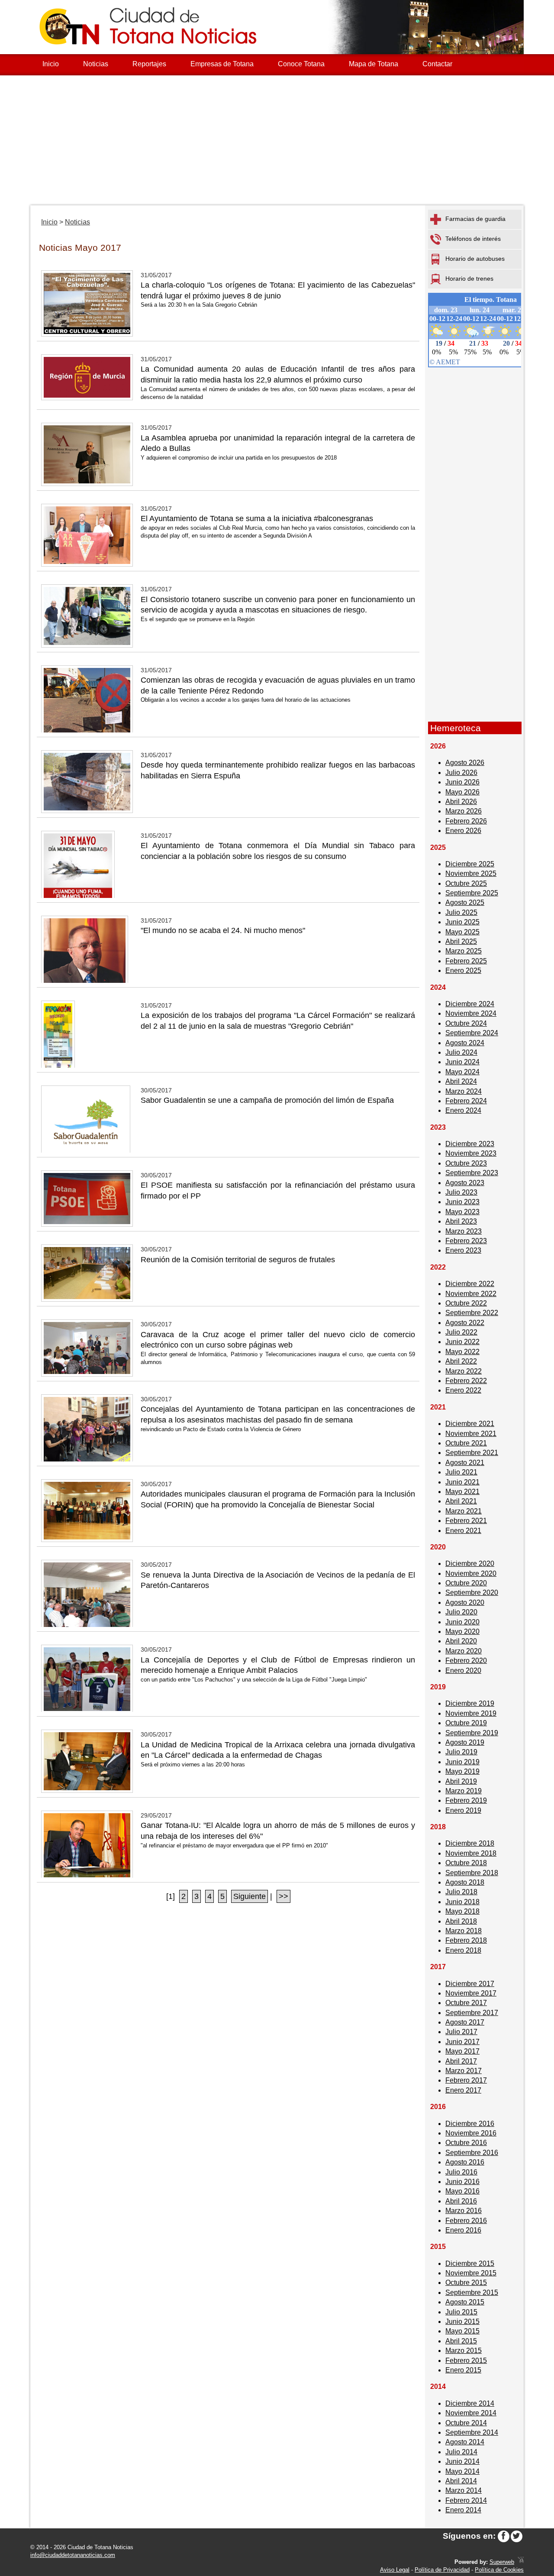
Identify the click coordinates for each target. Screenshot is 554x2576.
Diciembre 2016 (470, 2124)
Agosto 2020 (465, 1602)
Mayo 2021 (462, 1492)
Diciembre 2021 (470, 1424)
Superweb (502, 2562)
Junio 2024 (462, 1062)
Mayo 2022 (462, 1352)
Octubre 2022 (466, 1303)
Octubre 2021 (466, 1443)
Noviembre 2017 (471, 1993)
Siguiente (250, 1896)
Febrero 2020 (466, 1661)
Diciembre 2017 (470, 1984)
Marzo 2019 (464, 1791)
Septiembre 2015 (472, 2292)
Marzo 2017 (464, 2071)
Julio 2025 (461, 912)
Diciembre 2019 (470, 1703)
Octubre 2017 (466, 2003)
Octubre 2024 (466, 1023)
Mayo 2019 (462, 1771)
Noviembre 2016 (471, 2133)
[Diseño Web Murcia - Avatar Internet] (521, 2562)
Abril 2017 (461, 2061)
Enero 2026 (463, 831)
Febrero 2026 (466, 821)
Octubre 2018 (466, 1863)
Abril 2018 (461, 1921)
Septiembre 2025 (472, 893)
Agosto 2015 (465, 2302)
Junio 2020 (462, 1622)
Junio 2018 (462, 1902)
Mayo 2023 (462, 1212)
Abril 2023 (461, 1221)
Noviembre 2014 (471, 2413)
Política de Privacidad (442, 2570)
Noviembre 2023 (471, 1153)
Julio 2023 (461, 1192)
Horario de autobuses (475, 259)
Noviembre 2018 (471, 1853)
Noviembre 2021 (471, 1434)
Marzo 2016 (464, 2211)
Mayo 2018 (462, 1911)
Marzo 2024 (464, 1091)
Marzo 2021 (464, 1511)
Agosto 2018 (465, 1882)
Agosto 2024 (465, 1043)
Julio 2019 (461, 1752)
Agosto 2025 (465, 902)
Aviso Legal (395, 2570)
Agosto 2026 (465, 763)
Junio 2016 (462, 2182)
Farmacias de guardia (475, 219)
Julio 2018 (461, 1892)
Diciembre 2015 (470, 2263)
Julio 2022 (461, 1332)
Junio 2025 (462, 922)
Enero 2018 (463, 1950)
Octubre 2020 (466, 1583)
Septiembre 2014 (472, 2432)
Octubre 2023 (466, 1163)
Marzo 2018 (464, 1931)
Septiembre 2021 (472, 1453)
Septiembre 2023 (472, 1173)
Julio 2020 (461, 1612)
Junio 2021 (462, 1482)
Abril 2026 (461, 802)
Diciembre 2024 (470, 1004)
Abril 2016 (461, 2201)
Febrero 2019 (466, 1800)
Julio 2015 (461, 2312)
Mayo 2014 (462, 2471)
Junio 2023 (462, 1202)
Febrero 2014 (466, 2500)
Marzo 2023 (464, 1231)
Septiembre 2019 (472, 1733)
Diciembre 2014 (470, 2403)
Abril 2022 (461, 1361)
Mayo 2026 (462, 792)
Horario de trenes (469, 279)
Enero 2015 (463, 2370)
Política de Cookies (499, 2570)
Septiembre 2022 (472, 1313)
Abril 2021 (461, 1501)
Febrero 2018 (466, 1940)
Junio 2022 (462, 1342)
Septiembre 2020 (472, 1593)
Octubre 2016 (466, 2143)
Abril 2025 (461, 941)
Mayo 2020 (462, 1631)
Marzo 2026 (464, 811)
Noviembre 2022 (471, 1294)
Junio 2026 (462, 782)
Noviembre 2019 (471, 1713)
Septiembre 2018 (472, 1873)
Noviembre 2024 (471, 1013)
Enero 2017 (463, 2090)
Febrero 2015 (466, 2361)
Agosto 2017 (465, 2022)
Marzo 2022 (464, 1371)
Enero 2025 (463, 970)
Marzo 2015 (464, 2351)
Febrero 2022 (466, 1381)
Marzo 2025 (464, 951)
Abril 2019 (461, 1781)
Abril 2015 (461, 2341)
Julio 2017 (461, 2032)
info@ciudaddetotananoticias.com (73, 2555)
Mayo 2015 (462, 2331)
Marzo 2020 (464, 1651)
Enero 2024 (463, 1110)
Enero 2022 (463, 1390)
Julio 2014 (461, 2452)
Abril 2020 (461, 1641)
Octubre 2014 (466, 2423)
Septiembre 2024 (472, 1033)
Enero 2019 (463, 1810)
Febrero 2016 (466, 2221)
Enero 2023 (463, 1250)
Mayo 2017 (462, 2051)
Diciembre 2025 (470, 864)
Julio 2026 (461, 773)
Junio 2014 (462, 2461)
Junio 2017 (462, 2042)
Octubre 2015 (466, 2283)
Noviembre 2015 (471, 2273)
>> (283, 1896)
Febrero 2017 (466, 2080)
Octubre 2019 (466, 1723)
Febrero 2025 (466, 961)
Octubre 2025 (466, 883)
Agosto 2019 (465, 1742)
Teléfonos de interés (473, 239)
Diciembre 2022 (470, 1284)
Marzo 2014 (464, 2490)
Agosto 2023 (465, 1183)
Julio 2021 (461, 1472)
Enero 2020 (463, 1670)
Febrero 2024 (466, 1101)
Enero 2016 (463, 2230)
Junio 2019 (462, 1762)
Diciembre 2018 (470, 1843)
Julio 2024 (461, 1052)
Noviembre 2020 (471, 1573)
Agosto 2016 (465, 2162)
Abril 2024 (461, 1081)
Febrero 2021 (466, 1521)
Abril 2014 (461, 2481)
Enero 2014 (463, 2510)
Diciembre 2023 (470, 1144)
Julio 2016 (461, 2172)
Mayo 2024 (462, 1072)
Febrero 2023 (466, 1241)
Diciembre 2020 (470, 1563)
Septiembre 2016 (472, 2153)
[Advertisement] (277, 140)
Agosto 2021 (465, 1463)
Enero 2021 (463, 1531)
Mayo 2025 (462, 932)
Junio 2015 (462, 2322)
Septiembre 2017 (472, 2013)
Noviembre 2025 (471, 873)
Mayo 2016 (462, 2191)
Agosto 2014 (465, 2442)
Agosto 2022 (465, 1323)
